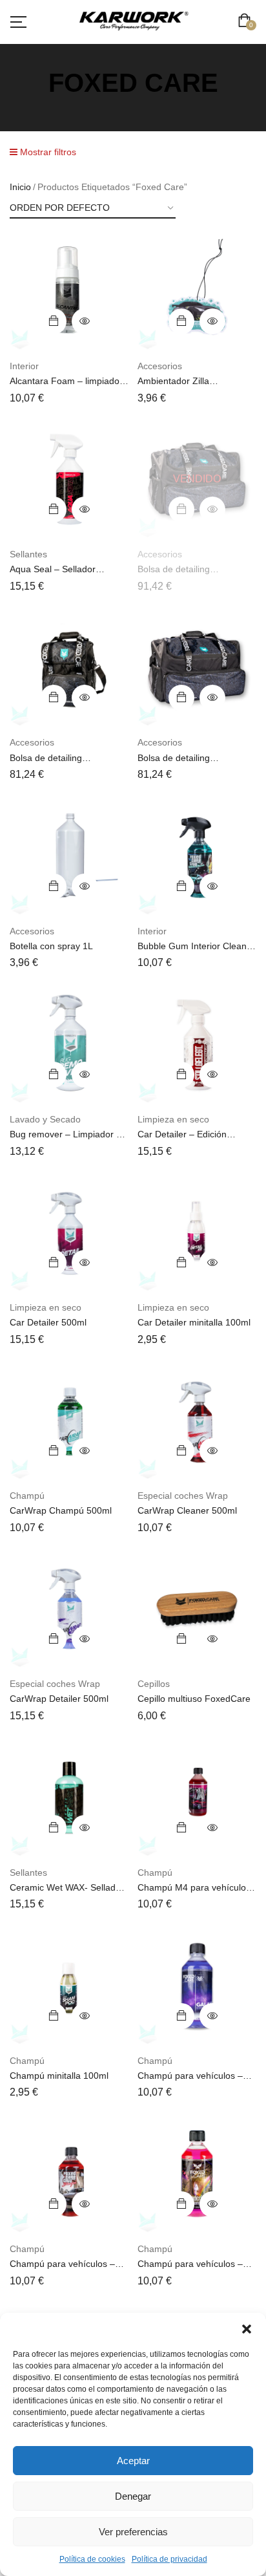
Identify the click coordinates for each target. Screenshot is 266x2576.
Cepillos (154, 1684)
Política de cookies (92, 2559)
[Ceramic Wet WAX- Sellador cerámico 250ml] (69, 1798)
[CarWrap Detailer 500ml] (69, 1609)
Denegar (133, 2496)
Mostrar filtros (47, 152)
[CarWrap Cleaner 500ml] (197, 1421)
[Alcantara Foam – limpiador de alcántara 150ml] (69, 291)
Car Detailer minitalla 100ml (194, 1322)
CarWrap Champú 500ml (61, 1510)
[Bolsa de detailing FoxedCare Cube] (69, 667)
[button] (247, 2329)
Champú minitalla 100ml (59, 2076)
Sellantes (28, 554)
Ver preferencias (133, 2532)
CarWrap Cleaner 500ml (187, 1510)
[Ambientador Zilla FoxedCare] (197, 291)
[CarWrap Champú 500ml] (69, 1421)
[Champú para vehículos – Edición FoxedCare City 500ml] (69, 2174)
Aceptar (133, 2461)
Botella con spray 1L (51, 946)
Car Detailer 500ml (48, 1322)
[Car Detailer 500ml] (69, 1232)
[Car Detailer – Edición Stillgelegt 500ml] (197, 1044)
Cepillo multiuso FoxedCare (194, 1699)
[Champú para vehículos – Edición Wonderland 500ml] (197, 2174)
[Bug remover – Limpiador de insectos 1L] (69, 1044)
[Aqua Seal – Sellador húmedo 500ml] (69, 479)
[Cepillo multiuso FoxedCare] (197, 1609)
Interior (24, 366)
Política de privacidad (169, 2559)
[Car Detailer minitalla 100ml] (197, 1232)
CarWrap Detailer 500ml (59, 1699)
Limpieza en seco (173, 1119)
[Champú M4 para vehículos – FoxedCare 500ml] (197, 1798)
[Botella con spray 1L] (69, 856)
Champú (27, 1496)
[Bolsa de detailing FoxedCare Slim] (197, 667)
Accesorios (160, 366)
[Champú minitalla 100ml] (69, 1986)
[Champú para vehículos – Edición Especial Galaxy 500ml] (197, 1986)
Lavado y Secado (45, 1119)
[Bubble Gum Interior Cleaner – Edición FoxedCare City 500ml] (197, 856)
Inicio (20, 187)
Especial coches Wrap (183, 1496)
